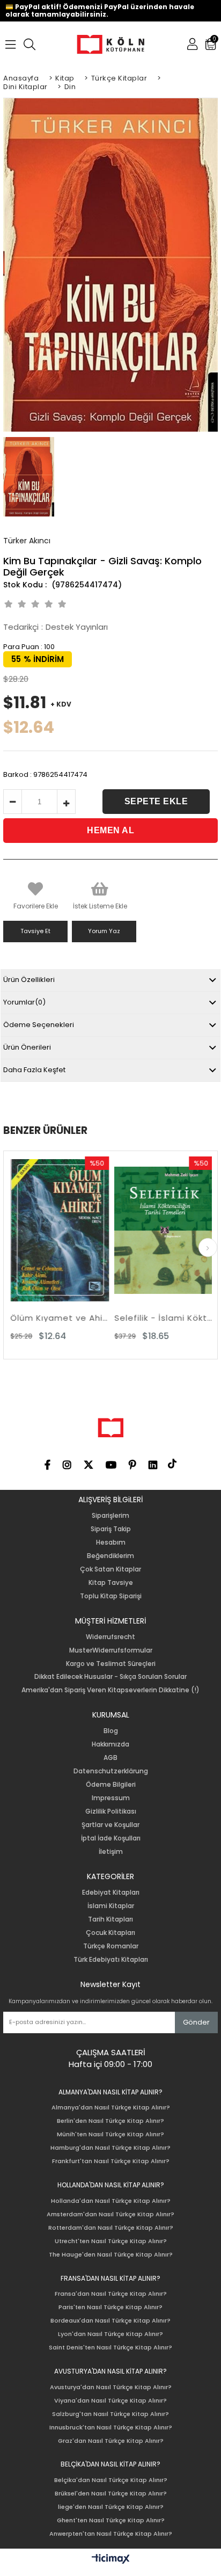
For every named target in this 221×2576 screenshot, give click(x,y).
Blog (111, 1731)
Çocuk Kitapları (110, 1933)
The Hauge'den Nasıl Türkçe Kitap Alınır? (111, 2255)
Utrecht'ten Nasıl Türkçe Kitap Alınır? (111, 2241)
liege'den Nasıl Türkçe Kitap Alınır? (111, 2507)
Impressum (111, 1798)
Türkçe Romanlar (111, 1946)
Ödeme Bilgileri (111, 1785)
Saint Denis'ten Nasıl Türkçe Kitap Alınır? (110, 2348)
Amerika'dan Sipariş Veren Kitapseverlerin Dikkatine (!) (110, 1690)
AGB (110, 1758)
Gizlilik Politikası (111, 1811)
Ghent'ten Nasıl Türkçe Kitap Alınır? (111, 2520)
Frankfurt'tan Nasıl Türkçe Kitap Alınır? (111, 2161)
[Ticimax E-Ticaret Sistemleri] (111, 2559)
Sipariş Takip (111, 1529)
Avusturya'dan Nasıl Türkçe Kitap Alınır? (111, 2387)
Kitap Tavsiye (111, 1583)
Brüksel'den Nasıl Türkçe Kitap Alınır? (111, 2494)
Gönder (196, 2022)
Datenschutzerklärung (111, 1771)
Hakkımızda (110, 1744)
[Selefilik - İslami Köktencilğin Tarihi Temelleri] (136, 1231)
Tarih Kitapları (110, 1919)
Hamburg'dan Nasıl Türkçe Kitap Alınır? (110, 2148)
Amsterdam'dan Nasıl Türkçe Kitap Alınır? (110, 2214)
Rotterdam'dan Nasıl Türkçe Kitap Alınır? (111, 2228)
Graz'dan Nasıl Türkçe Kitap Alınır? (111, 2441)
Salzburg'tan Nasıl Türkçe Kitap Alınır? (110, 2414)
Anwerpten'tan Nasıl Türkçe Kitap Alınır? (111, 2534)
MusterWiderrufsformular (111, 1650)
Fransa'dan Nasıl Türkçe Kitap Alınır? (111, 2294)
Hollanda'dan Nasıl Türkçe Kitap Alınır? (111, 2201)
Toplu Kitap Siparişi (111, 1596)
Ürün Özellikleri (29, 980)
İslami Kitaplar (111, 1906)
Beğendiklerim (110, 1556)
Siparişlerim (110, 1516)
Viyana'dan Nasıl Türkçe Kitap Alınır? (110, 2401)
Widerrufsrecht (110, 1637)
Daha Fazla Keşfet (34, 1070)
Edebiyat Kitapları (111, 1893)
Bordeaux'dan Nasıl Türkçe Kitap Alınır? (110, 2321)
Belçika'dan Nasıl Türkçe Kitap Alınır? (111, 2480)
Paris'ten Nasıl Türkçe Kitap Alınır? (110, 2307)
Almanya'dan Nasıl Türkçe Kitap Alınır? (111, 2108)
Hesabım (111, 1542)
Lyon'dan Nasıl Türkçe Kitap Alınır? (110, 2334)
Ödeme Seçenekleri (39, 1025)
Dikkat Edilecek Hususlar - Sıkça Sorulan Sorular (110, 1677)
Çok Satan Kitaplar (110, 1569)
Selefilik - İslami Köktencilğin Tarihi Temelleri (136, 1318)
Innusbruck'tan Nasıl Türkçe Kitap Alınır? (111, 2428)
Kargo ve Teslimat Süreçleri (111, 1664)
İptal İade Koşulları (111, 1838)
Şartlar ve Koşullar (110, 1825)
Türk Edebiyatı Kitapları (111, 1960)
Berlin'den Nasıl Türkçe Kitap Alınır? (110, 2121)
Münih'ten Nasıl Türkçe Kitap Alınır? (110, 2134)
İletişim (111, 1852)
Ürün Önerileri (27, 1047)
